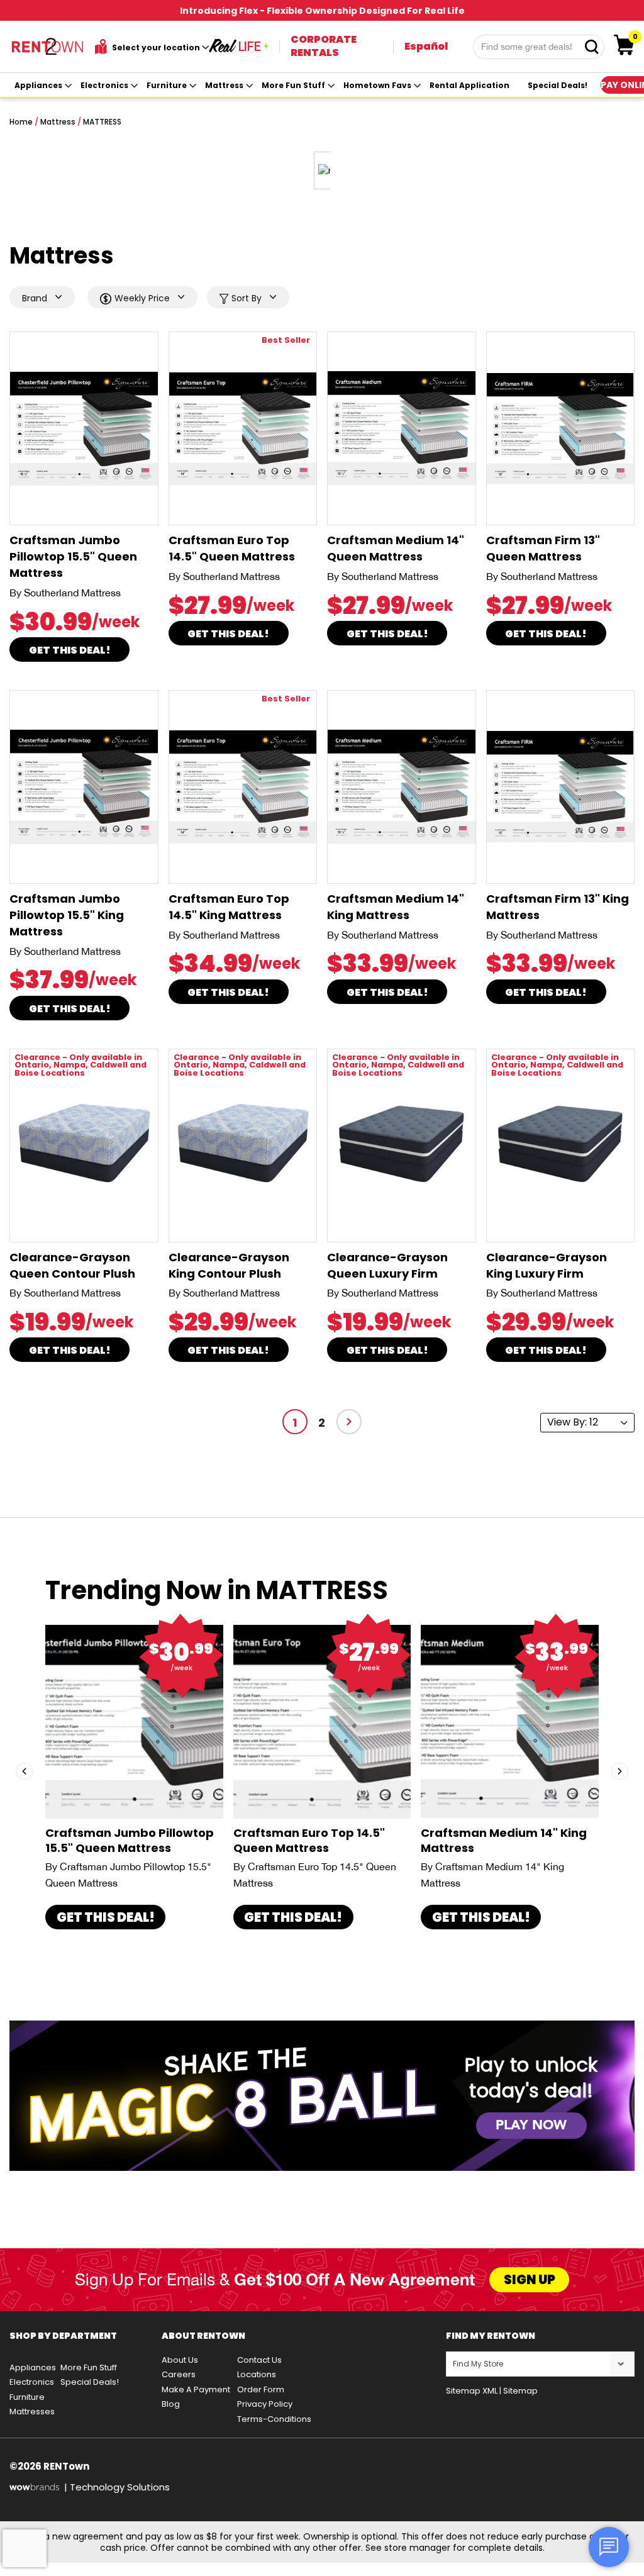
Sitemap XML (472, 2391)
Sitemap (520, 2391)
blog (171, 2404)
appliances (38, 85)
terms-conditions (274, 2419)
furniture (167, 85)
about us (180, 2360)
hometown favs (377, 85)
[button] (24, 1771)
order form (261, 2389)
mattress (224, 85)
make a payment (196, 2389)
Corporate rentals (324, 46)
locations (257, 2374)
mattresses (32, 2412)
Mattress (58, 122)
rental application (469, 85)
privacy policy (265, 2404)
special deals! (558, 85)
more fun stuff (293, 85)
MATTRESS (102, 122)
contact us (259, 2360)
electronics (104, 85)
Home (21, 122)
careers (179, 2374)
